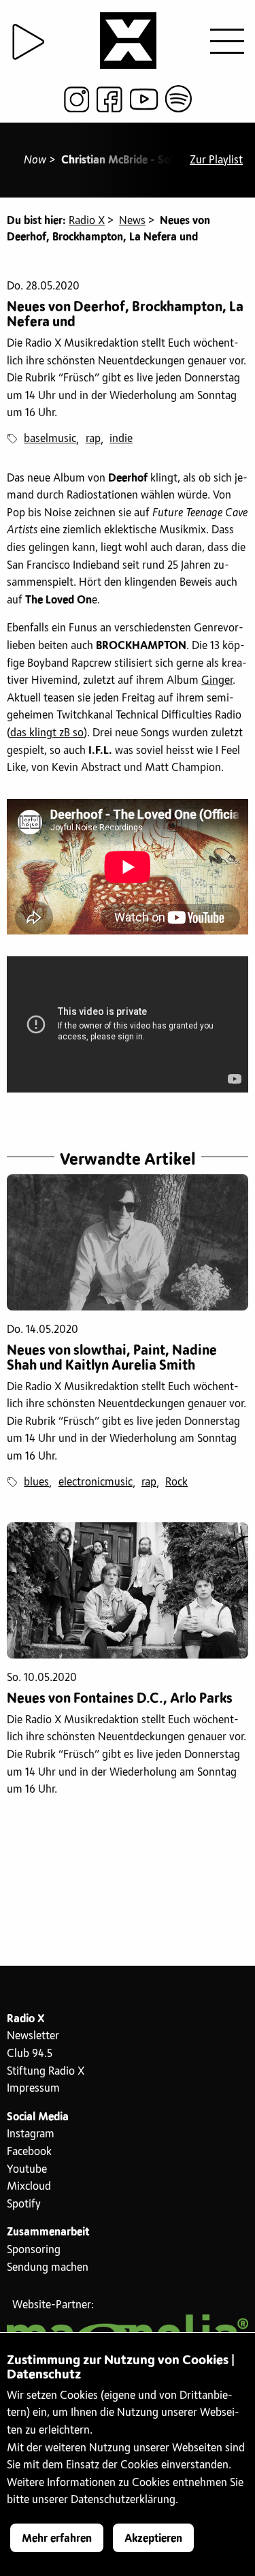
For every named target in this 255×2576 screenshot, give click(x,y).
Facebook (29, 2152)
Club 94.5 (30, 2054)
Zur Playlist (216, 160)
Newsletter (33, 2036)
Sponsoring (34, 2250)
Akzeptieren (153, 2539)
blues (36, 1482)
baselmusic (50, 439)
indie (121, 439)
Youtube (27, 2169)
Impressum (33, 2088)
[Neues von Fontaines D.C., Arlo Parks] (128, 1590)
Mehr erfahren (57, 2539)
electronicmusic (96, 1482)
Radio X (87, 221)
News (132, 221)
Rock (176, 1482)
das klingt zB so (47, 733)
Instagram (31, 2134)
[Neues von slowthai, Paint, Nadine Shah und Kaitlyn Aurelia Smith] (128, 1242)
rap (93, 439)
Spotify (24, 2204)
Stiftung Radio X (46, 2071)
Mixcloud (29, 2186)
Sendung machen (48, 2267)
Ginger (217, 680)
